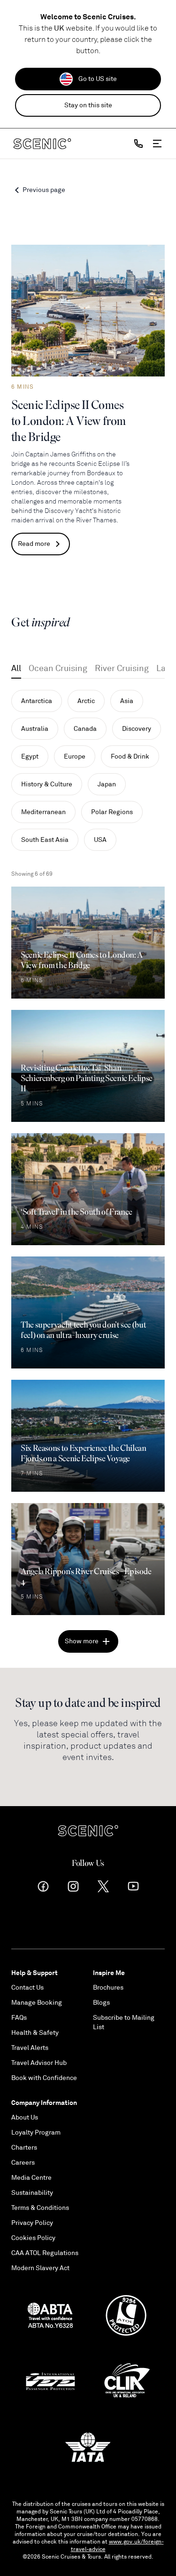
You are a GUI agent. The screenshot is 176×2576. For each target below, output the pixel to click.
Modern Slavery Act (40, 2268)
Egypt (30, 756)
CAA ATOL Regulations (45, 2253)
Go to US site (98, 79)
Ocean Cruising (58, 668)
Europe (75, 756)
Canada (85, 729)
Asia (127, 701)
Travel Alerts (30, 2048)
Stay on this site (88, 105)
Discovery (137, 729)
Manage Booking (37, 2003)
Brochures (108, 1988)
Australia (35, 729)
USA (100, 840)
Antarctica (37, 701)
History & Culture (47, 784)
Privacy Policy (32, 2223)
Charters (24, 2148)
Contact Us (27, 1988)
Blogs (101, 2003)
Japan (107, 784)
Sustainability (32, 2193)
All (16, 668)
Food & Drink (130, 756)
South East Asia (45, 840)
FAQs (19, 2018)
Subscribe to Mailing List (124, 2022)
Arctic (86, 701)
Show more (82, 1641)
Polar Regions (112, 812)
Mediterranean (43, 812)
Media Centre (31, 2178)
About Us (25, 2117)
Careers (23, 2163)
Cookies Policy (33, 2238)
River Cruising (122, 668)
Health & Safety (35, 2033)
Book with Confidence (44, 2078)
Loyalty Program (36, 2132)
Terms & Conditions (40, 2208)
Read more (34, 544)
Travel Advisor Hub (39, 2063)
